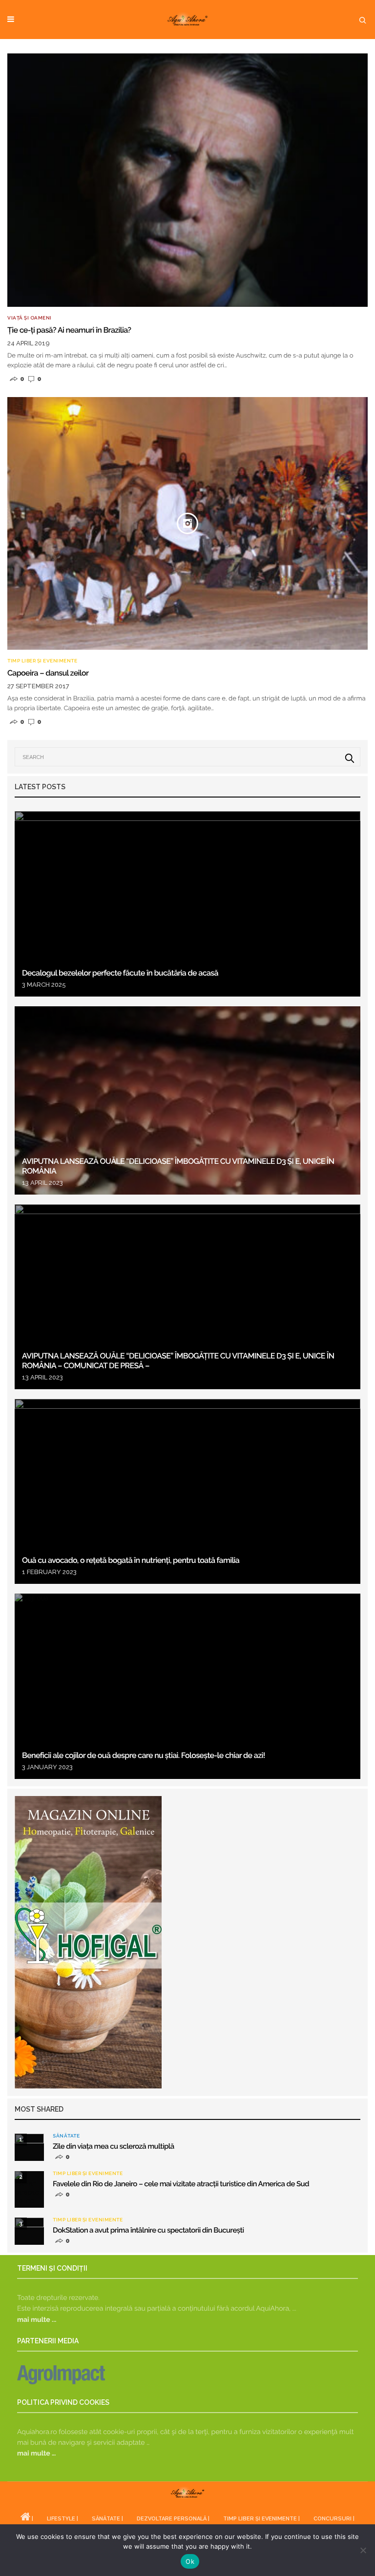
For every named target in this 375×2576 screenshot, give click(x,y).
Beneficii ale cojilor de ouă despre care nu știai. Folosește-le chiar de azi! (144, 1755)
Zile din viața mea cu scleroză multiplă (114, 2146)
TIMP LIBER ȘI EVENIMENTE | (261, 2519)
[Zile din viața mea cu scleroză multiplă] (29, 2147)
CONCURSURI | (334, 2519)
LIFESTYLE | (62, 2519)
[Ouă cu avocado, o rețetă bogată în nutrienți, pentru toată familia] (187, 1491)
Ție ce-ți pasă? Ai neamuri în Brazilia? (69, 330)
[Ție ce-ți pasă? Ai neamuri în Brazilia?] (187, 180)
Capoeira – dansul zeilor (48, 673)
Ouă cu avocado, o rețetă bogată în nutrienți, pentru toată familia (132, 1560)
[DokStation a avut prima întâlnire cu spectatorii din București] (29, 2231)
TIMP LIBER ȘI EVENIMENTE (42, 661)
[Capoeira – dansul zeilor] (187, 524)
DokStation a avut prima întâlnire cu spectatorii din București (148, 2230)
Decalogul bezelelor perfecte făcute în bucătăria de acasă (120, 973)
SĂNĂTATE (66, 2136)
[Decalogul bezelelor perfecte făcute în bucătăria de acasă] (187, 904)
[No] (363, 2550)
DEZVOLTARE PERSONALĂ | (173, 2519)
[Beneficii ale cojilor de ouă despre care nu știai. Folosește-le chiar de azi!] (187, 1686)
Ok (190, 2561)
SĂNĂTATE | (107, 2519)
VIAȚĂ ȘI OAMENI (30, 318)
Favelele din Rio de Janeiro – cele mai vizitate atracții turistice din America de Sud (181, 2184)
